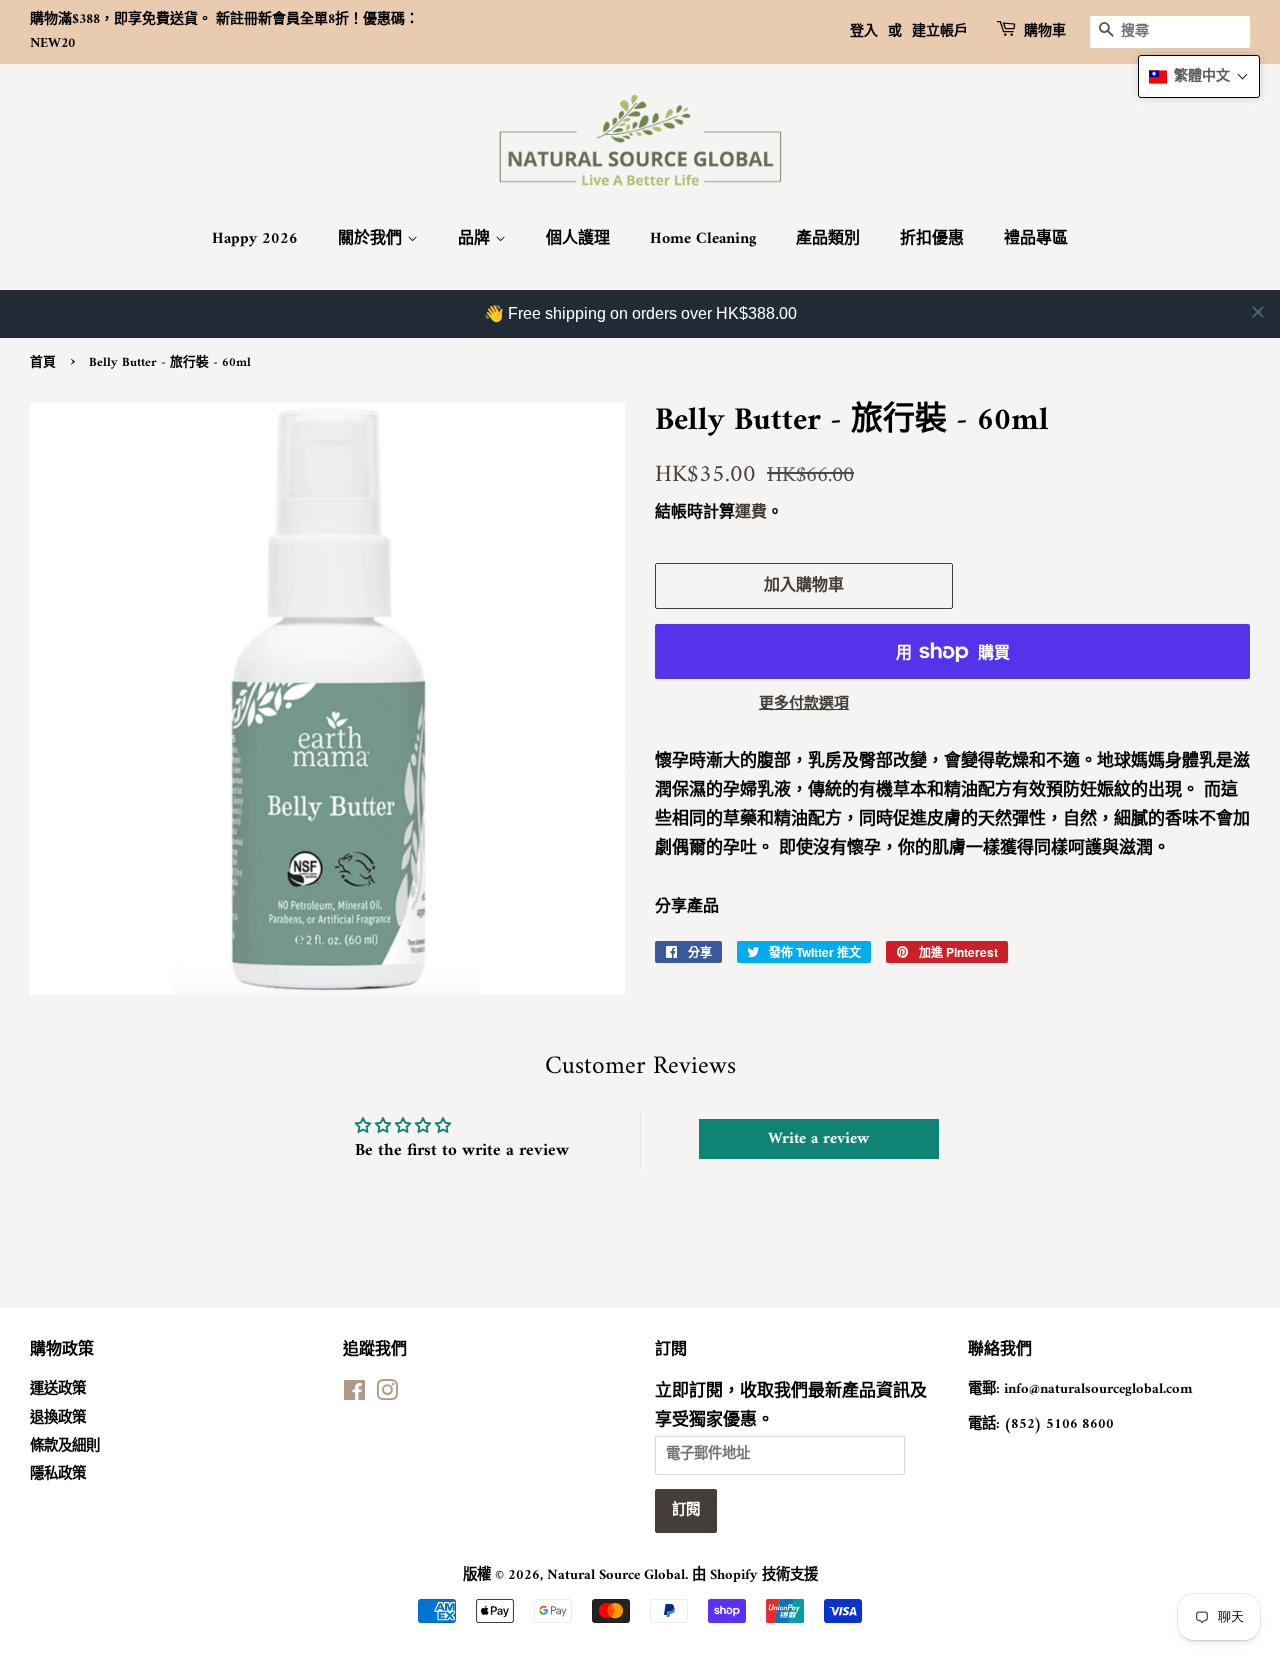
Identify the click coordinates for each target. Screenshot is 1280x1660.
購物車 (1045, 32)
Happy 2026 (255, 239)
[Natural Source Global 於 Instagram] (387, 1395)
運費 (751, 513)
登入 (864, 31)
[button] (1199, 76)
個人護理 (578, 239)
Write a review (818, 1139)
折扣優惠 (932, 239)
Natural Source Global (616, 1575)
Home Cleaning (703, 239)
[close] (1258, 312)
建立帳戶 (940, 31)
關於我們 (372, 239)
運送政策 (58, 1389)
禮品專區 (1036, 239)
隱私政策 (58, 1474)
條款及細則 (65, 1446)
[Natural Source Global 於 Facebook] (354, 1395)
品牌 (476, 239)
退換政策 (58, 1418)
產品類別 (828, 239)
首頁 (43, 363)
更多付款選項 (804, 704)
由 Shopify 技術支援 (755, 1575)
